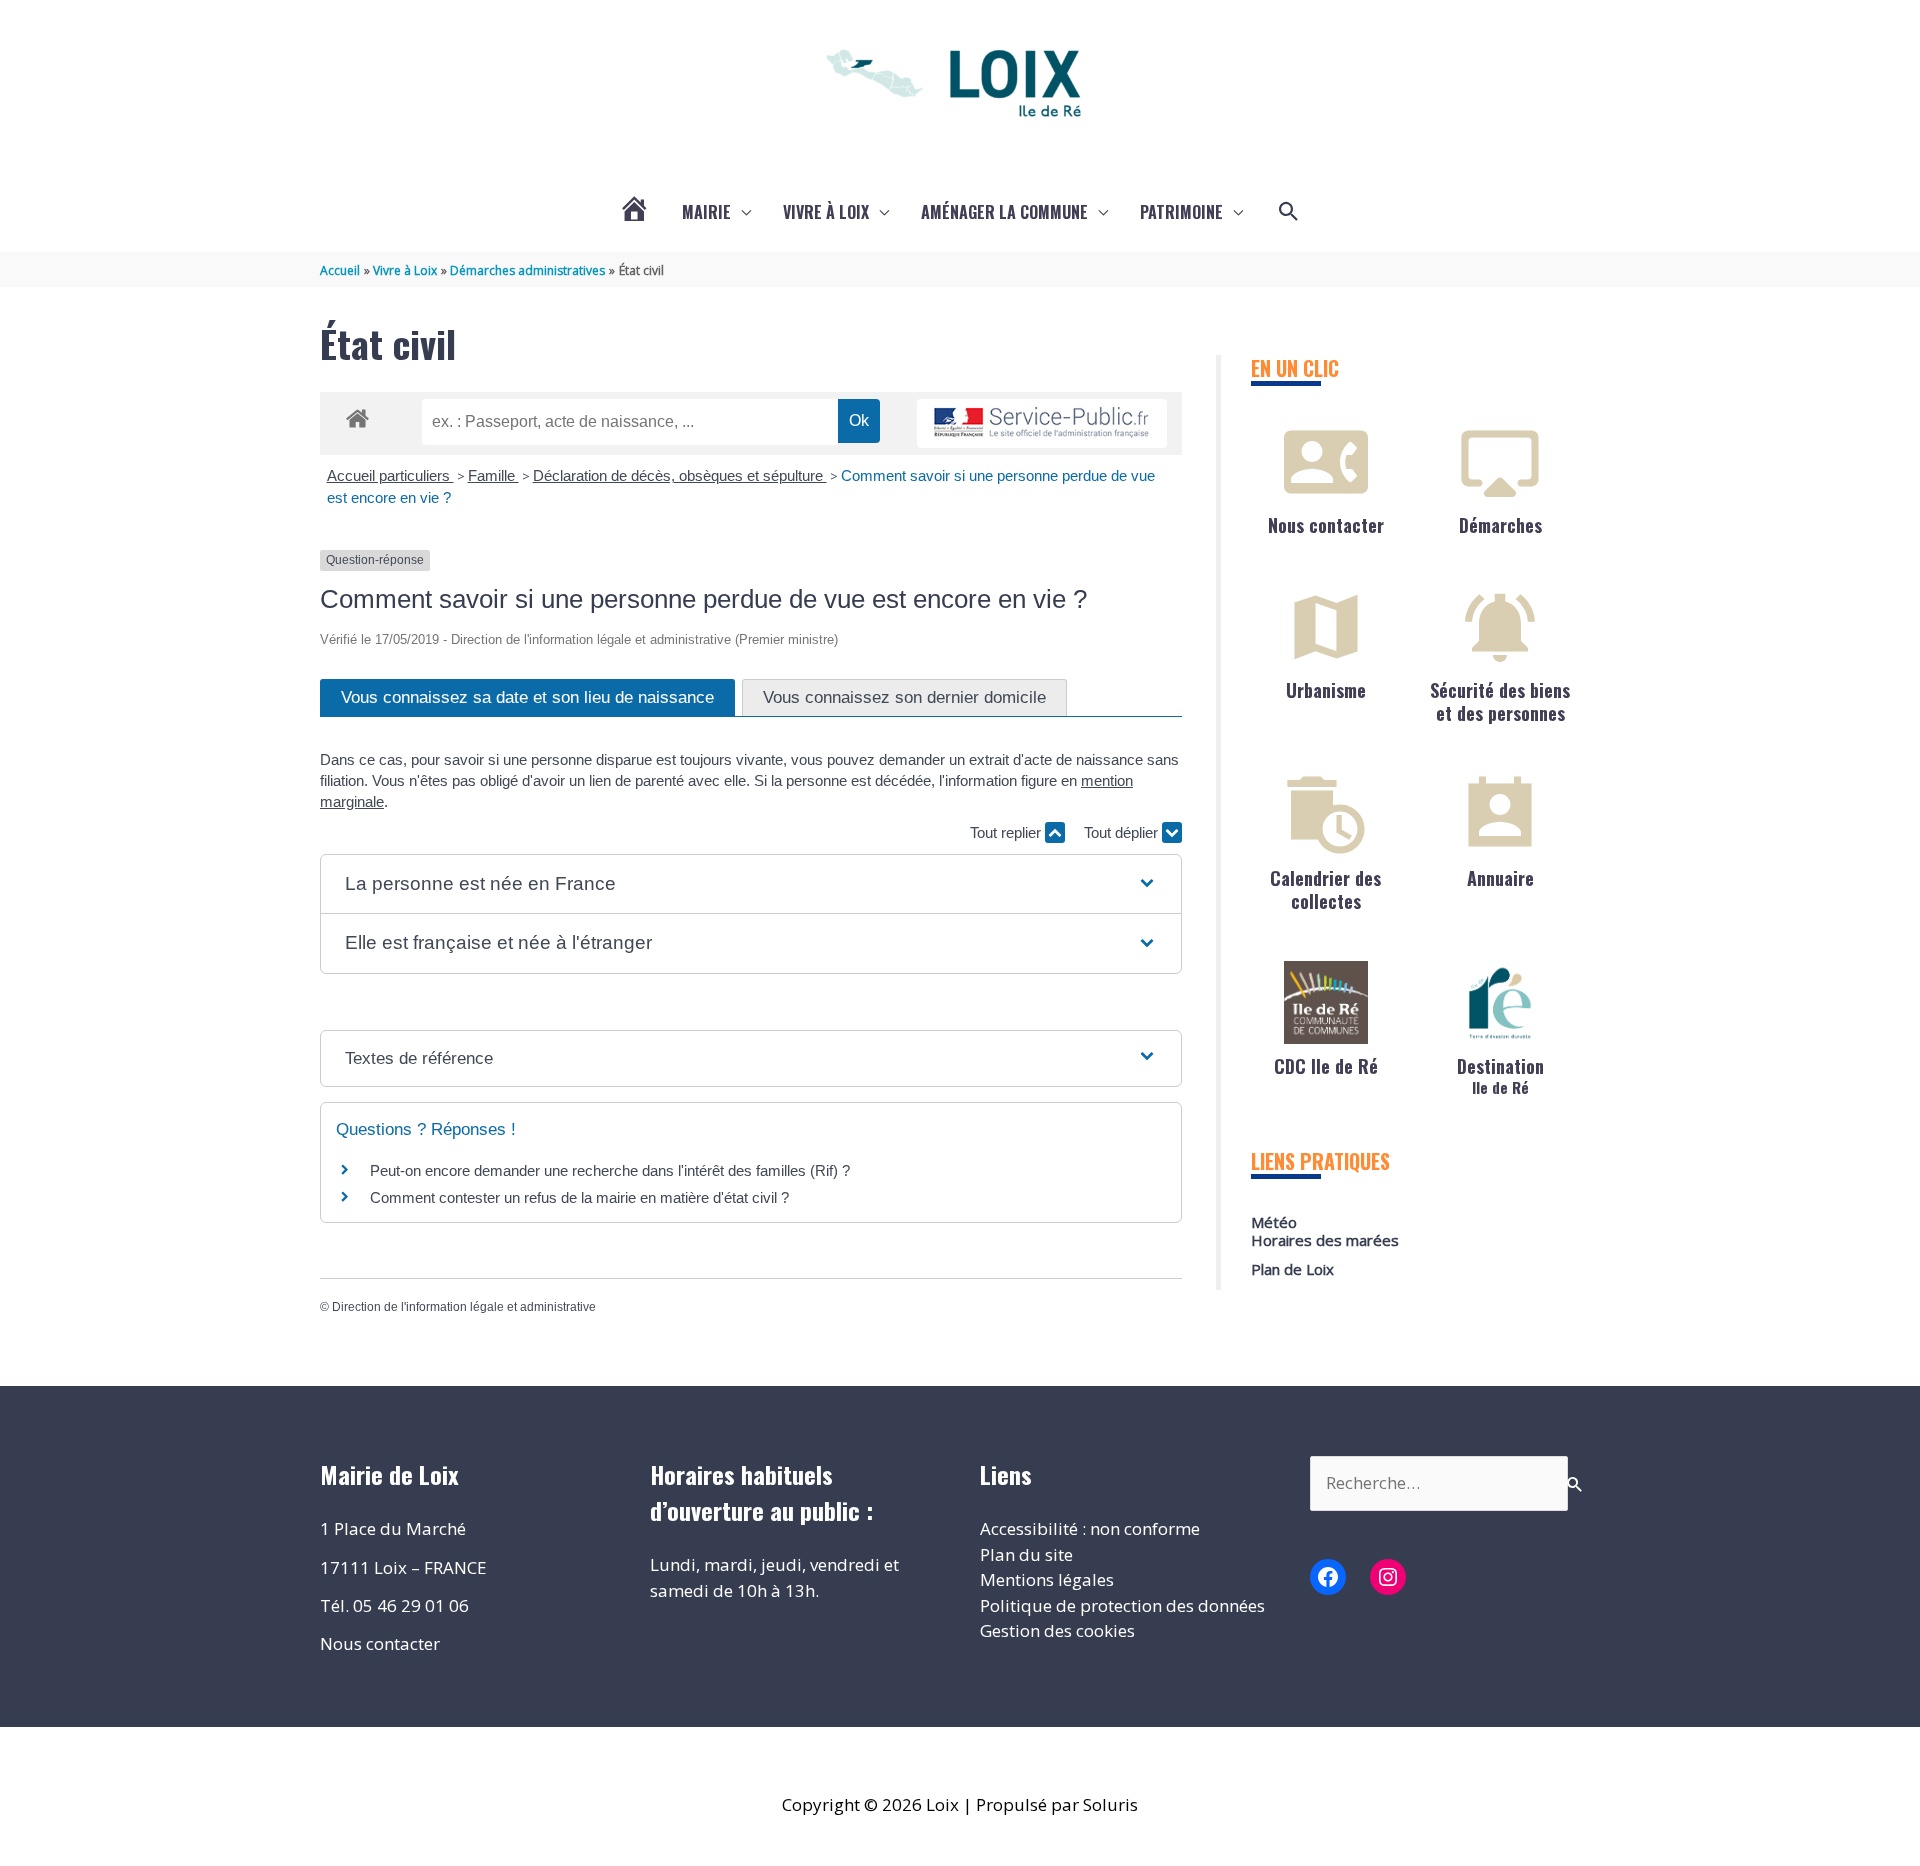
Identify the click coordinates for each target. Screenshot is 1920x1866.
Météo (1274, 1222)
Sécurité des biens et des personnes (1500, 701)
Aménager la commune (1004, 212)
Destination (1500, 1074)
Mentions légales (1047, 1579)
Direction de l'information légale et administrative (464, 1307)
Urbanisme (1326, 690)
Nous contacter (1326, 525)
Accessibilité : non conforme (1090, 1528)
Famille (493, 475)
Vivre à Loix (826, 212)
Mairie (706, 212)
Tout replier (1007, 832)
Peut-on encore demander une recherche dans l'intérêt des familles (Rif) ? (610, 1170)
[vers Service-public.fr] (1042, 423)
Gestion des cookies (1057, 1630)
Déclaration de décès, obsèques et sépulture (680, 475)
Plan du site (1026, 1554)
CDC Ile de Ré (1326, 1066)
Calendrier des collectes (1325, 889)
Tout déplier (1123, 832)
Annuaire (1500, 878)
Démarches (1500, 525)
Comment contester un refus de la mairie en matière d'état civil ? (579, 1197)
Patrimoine (1181, 212)
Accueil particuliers (390, 475)
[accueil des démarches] (357, 415)
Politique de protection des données (1122, 1605)
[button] (1289, 212)
